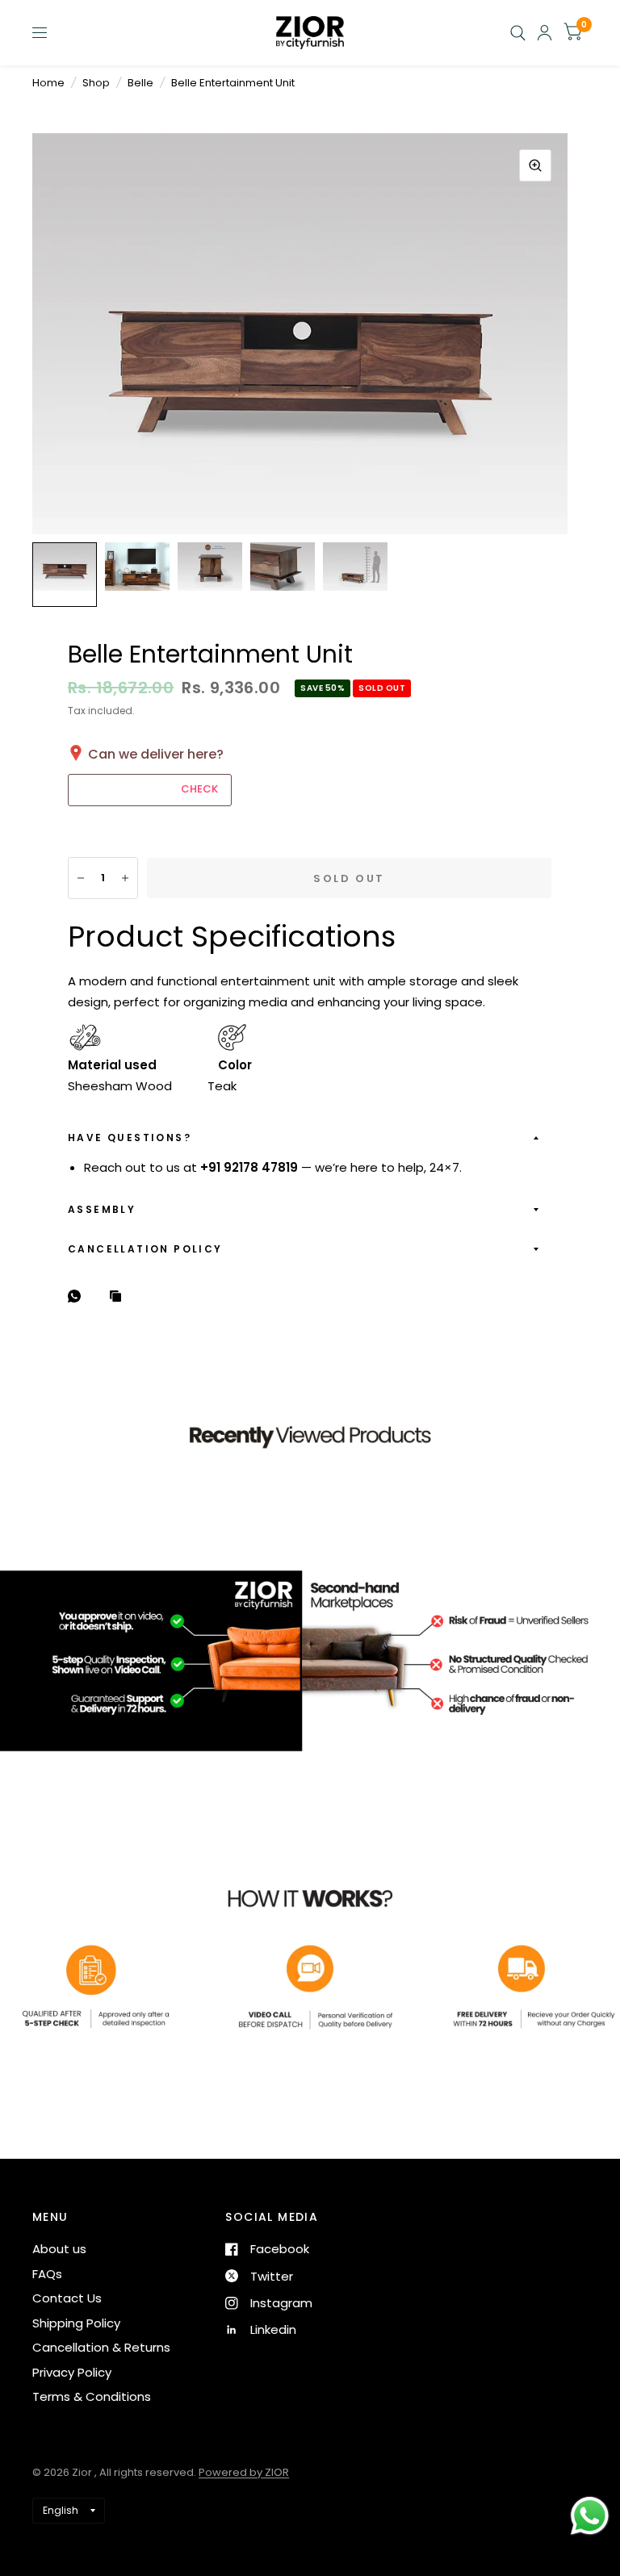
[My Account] (545, 33)
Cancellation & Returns (101, 2347)
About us (59, 2249)
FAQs (47, 2274)
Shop (96, 83)
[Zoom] (535, 165)
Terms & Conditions (92, 2396)
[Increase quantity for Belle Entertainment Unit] (125, 878)
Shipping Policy (76, 2323)
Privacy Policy (72, 2372)
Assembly (102, 1209)
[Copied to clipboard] (119, 1297)
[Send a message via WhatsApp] (590, 2516)
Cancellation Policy (145, 1249)
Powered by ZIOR (244, 2472)
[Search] (518, 33)
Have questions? (130, 1137)
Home (48, 83)
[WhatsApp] (78, 1296)
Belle (140, 83)
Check (199, 789)
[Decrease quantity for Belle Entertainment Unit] (81, 878)
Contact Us (67, 2298)
